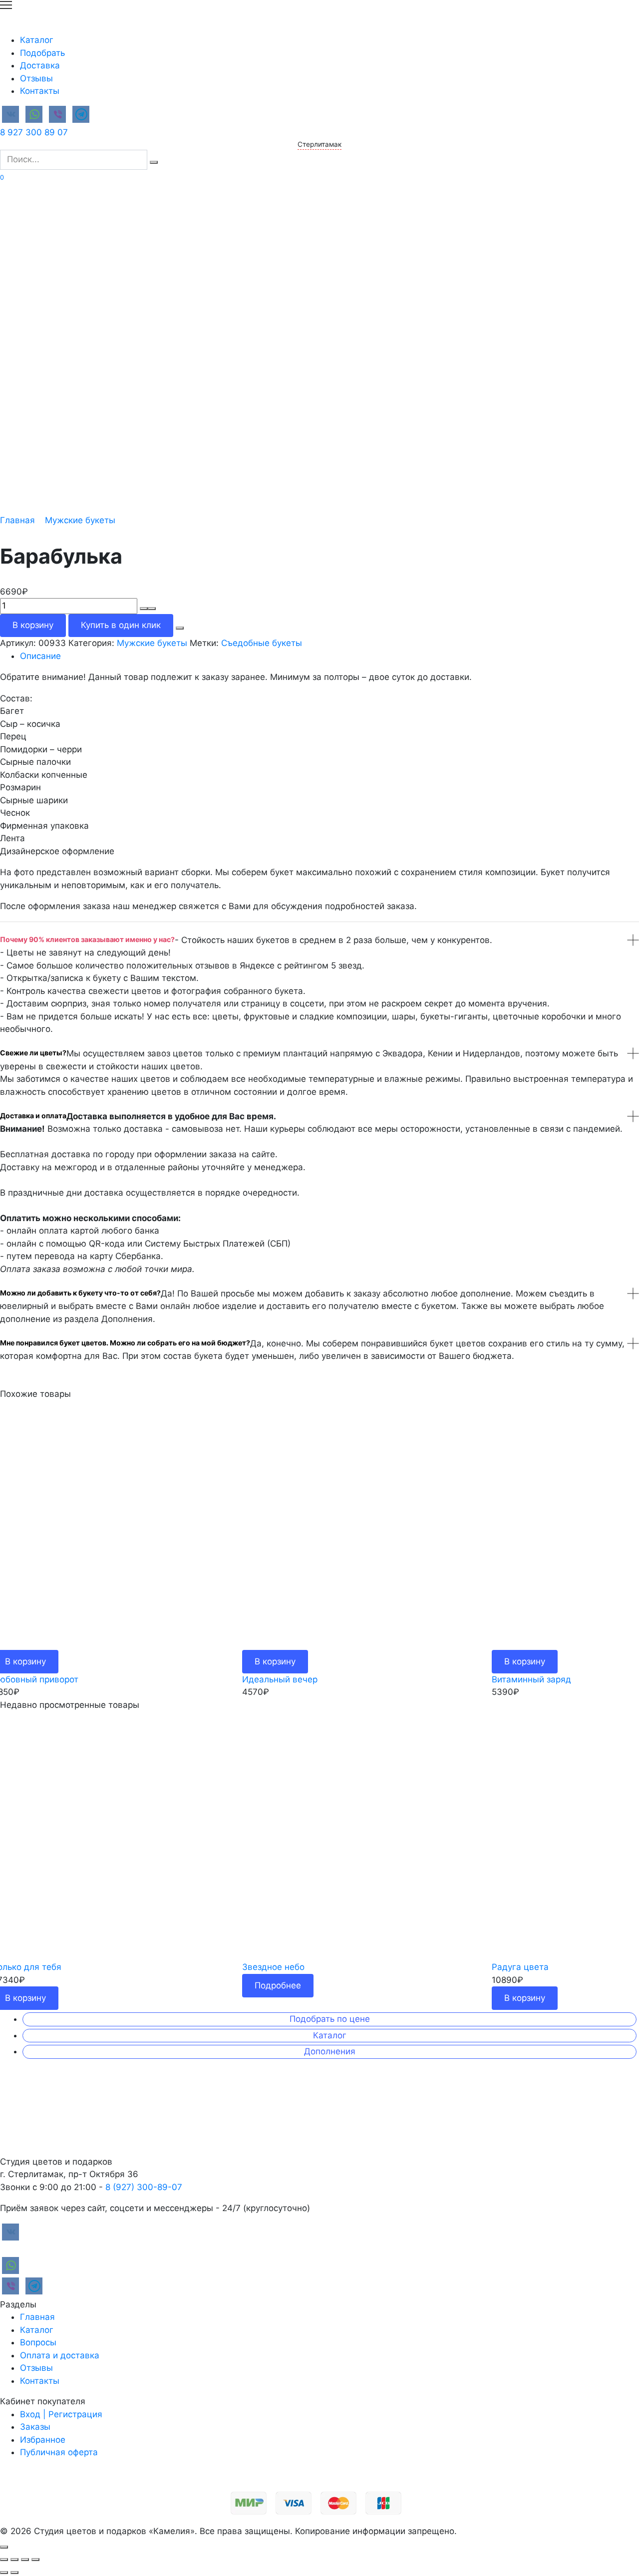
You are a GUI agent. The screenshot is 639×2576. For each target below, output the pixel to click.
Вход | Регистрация (61, 2414)
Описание (40, 656)
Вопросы (38, 2342)
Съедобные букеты (262, 643)
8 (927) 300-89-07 (144, 2187)
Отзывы (36, 78)
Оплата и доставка (60, 2355)
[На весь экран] (25, 2560)
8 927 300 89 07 (34, 132)
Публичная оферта (59, 2452)
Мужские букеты (80, 520)
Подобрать (42, 53)
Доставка (40, 65)
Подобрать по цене (330, 2019)
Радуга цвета (520, 1967)
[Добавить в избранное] (180, 628)
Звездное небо (273, 1967)
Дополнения (330, 2051)
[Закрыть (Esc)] (4, 2560)
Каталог (37, 40)
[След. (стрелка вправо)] (14, 2573)
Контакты (40, 91)
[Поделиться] (14, 2560)
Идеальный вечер (280, 1679)
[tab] (329, 656)
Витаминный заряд (531, 1679)
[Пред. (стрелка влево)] (4, 2573)
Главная (17, 520)
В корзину (33, 625)
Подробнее (278, 1985)
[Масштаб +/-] (35, 2560)
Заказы (35, 2427)
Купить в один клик (121, 625)
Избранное (43, 2440)
